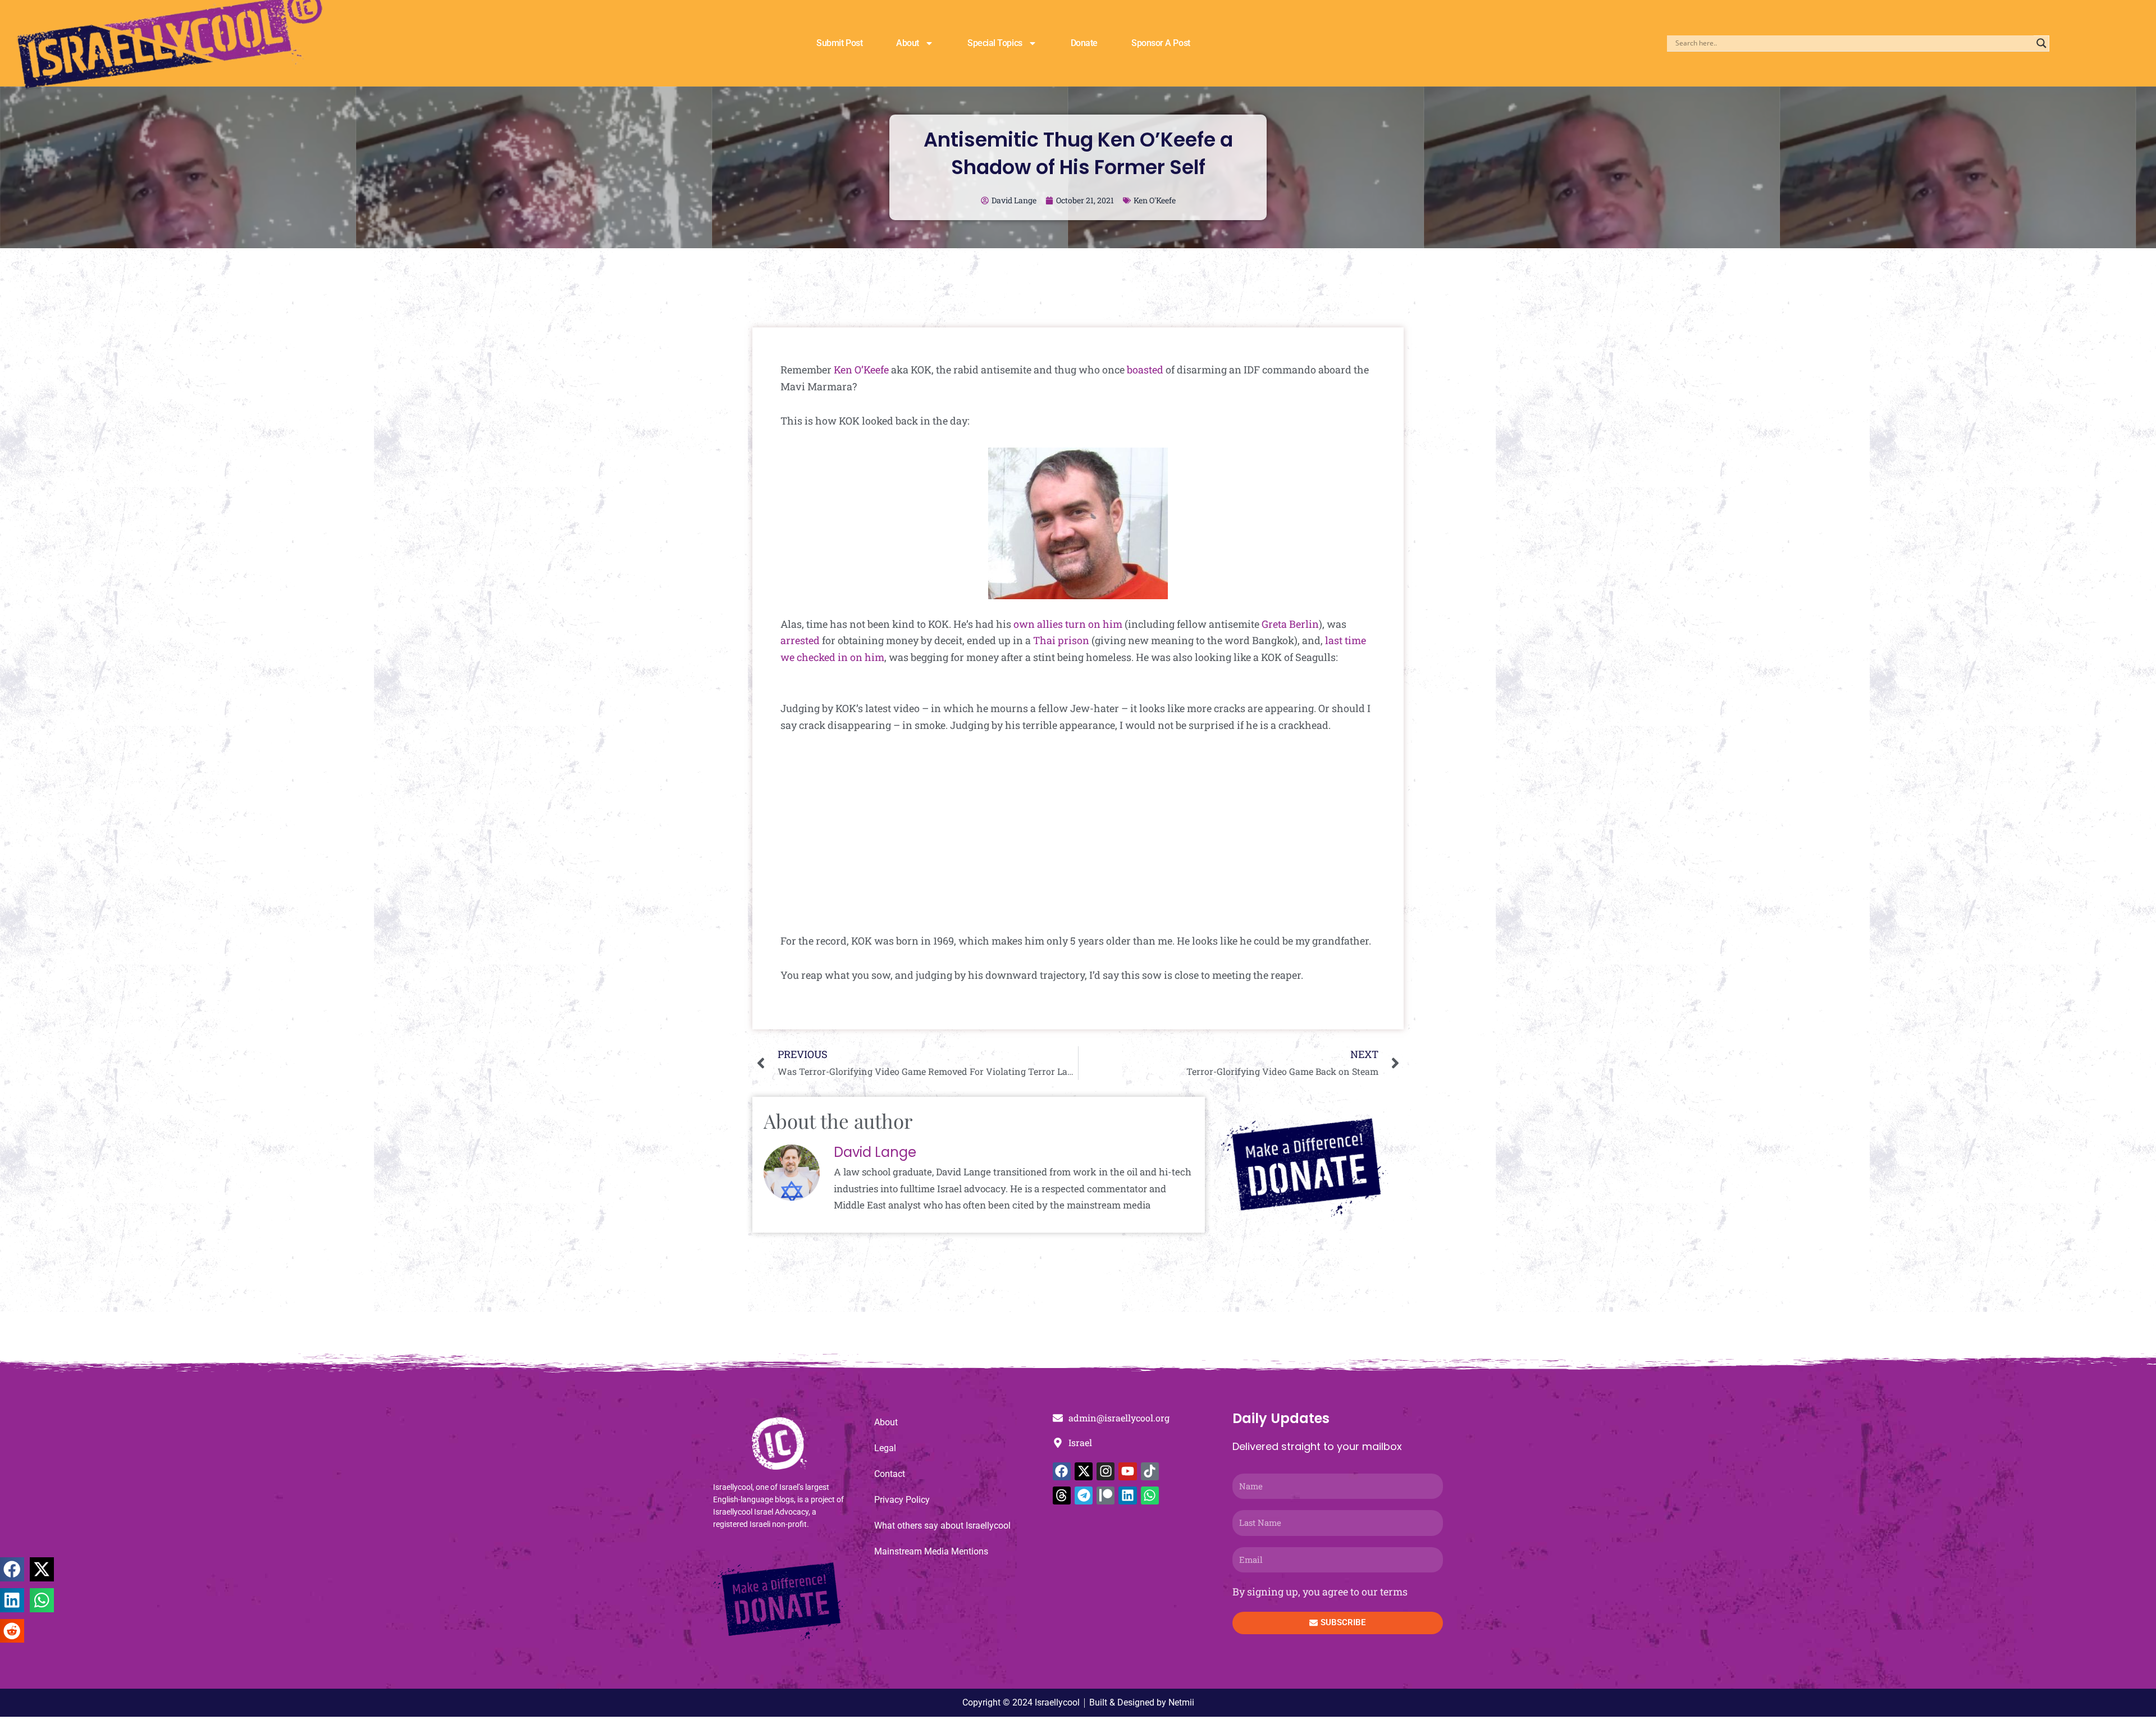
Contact (890, 1474)
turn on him (1094, 624)
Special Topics (995, 43)
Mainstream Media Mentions (931, 1551)
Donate (1084, 43)
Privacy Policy (902, 1500)
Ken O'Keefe (1155, 200)
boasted (1145, 370)
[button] (12, 1569)
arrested (800, 640)
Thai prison (1061, 640)
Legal (885, 1448)
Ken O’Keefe (861, 370)
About (908, 43)
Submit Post (839, 43)
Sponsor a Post (1161, 43)
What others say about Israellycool (942, 1526)
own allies (1038, 624)
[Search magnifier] (2041, 43)
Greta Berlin (1290, 624)
